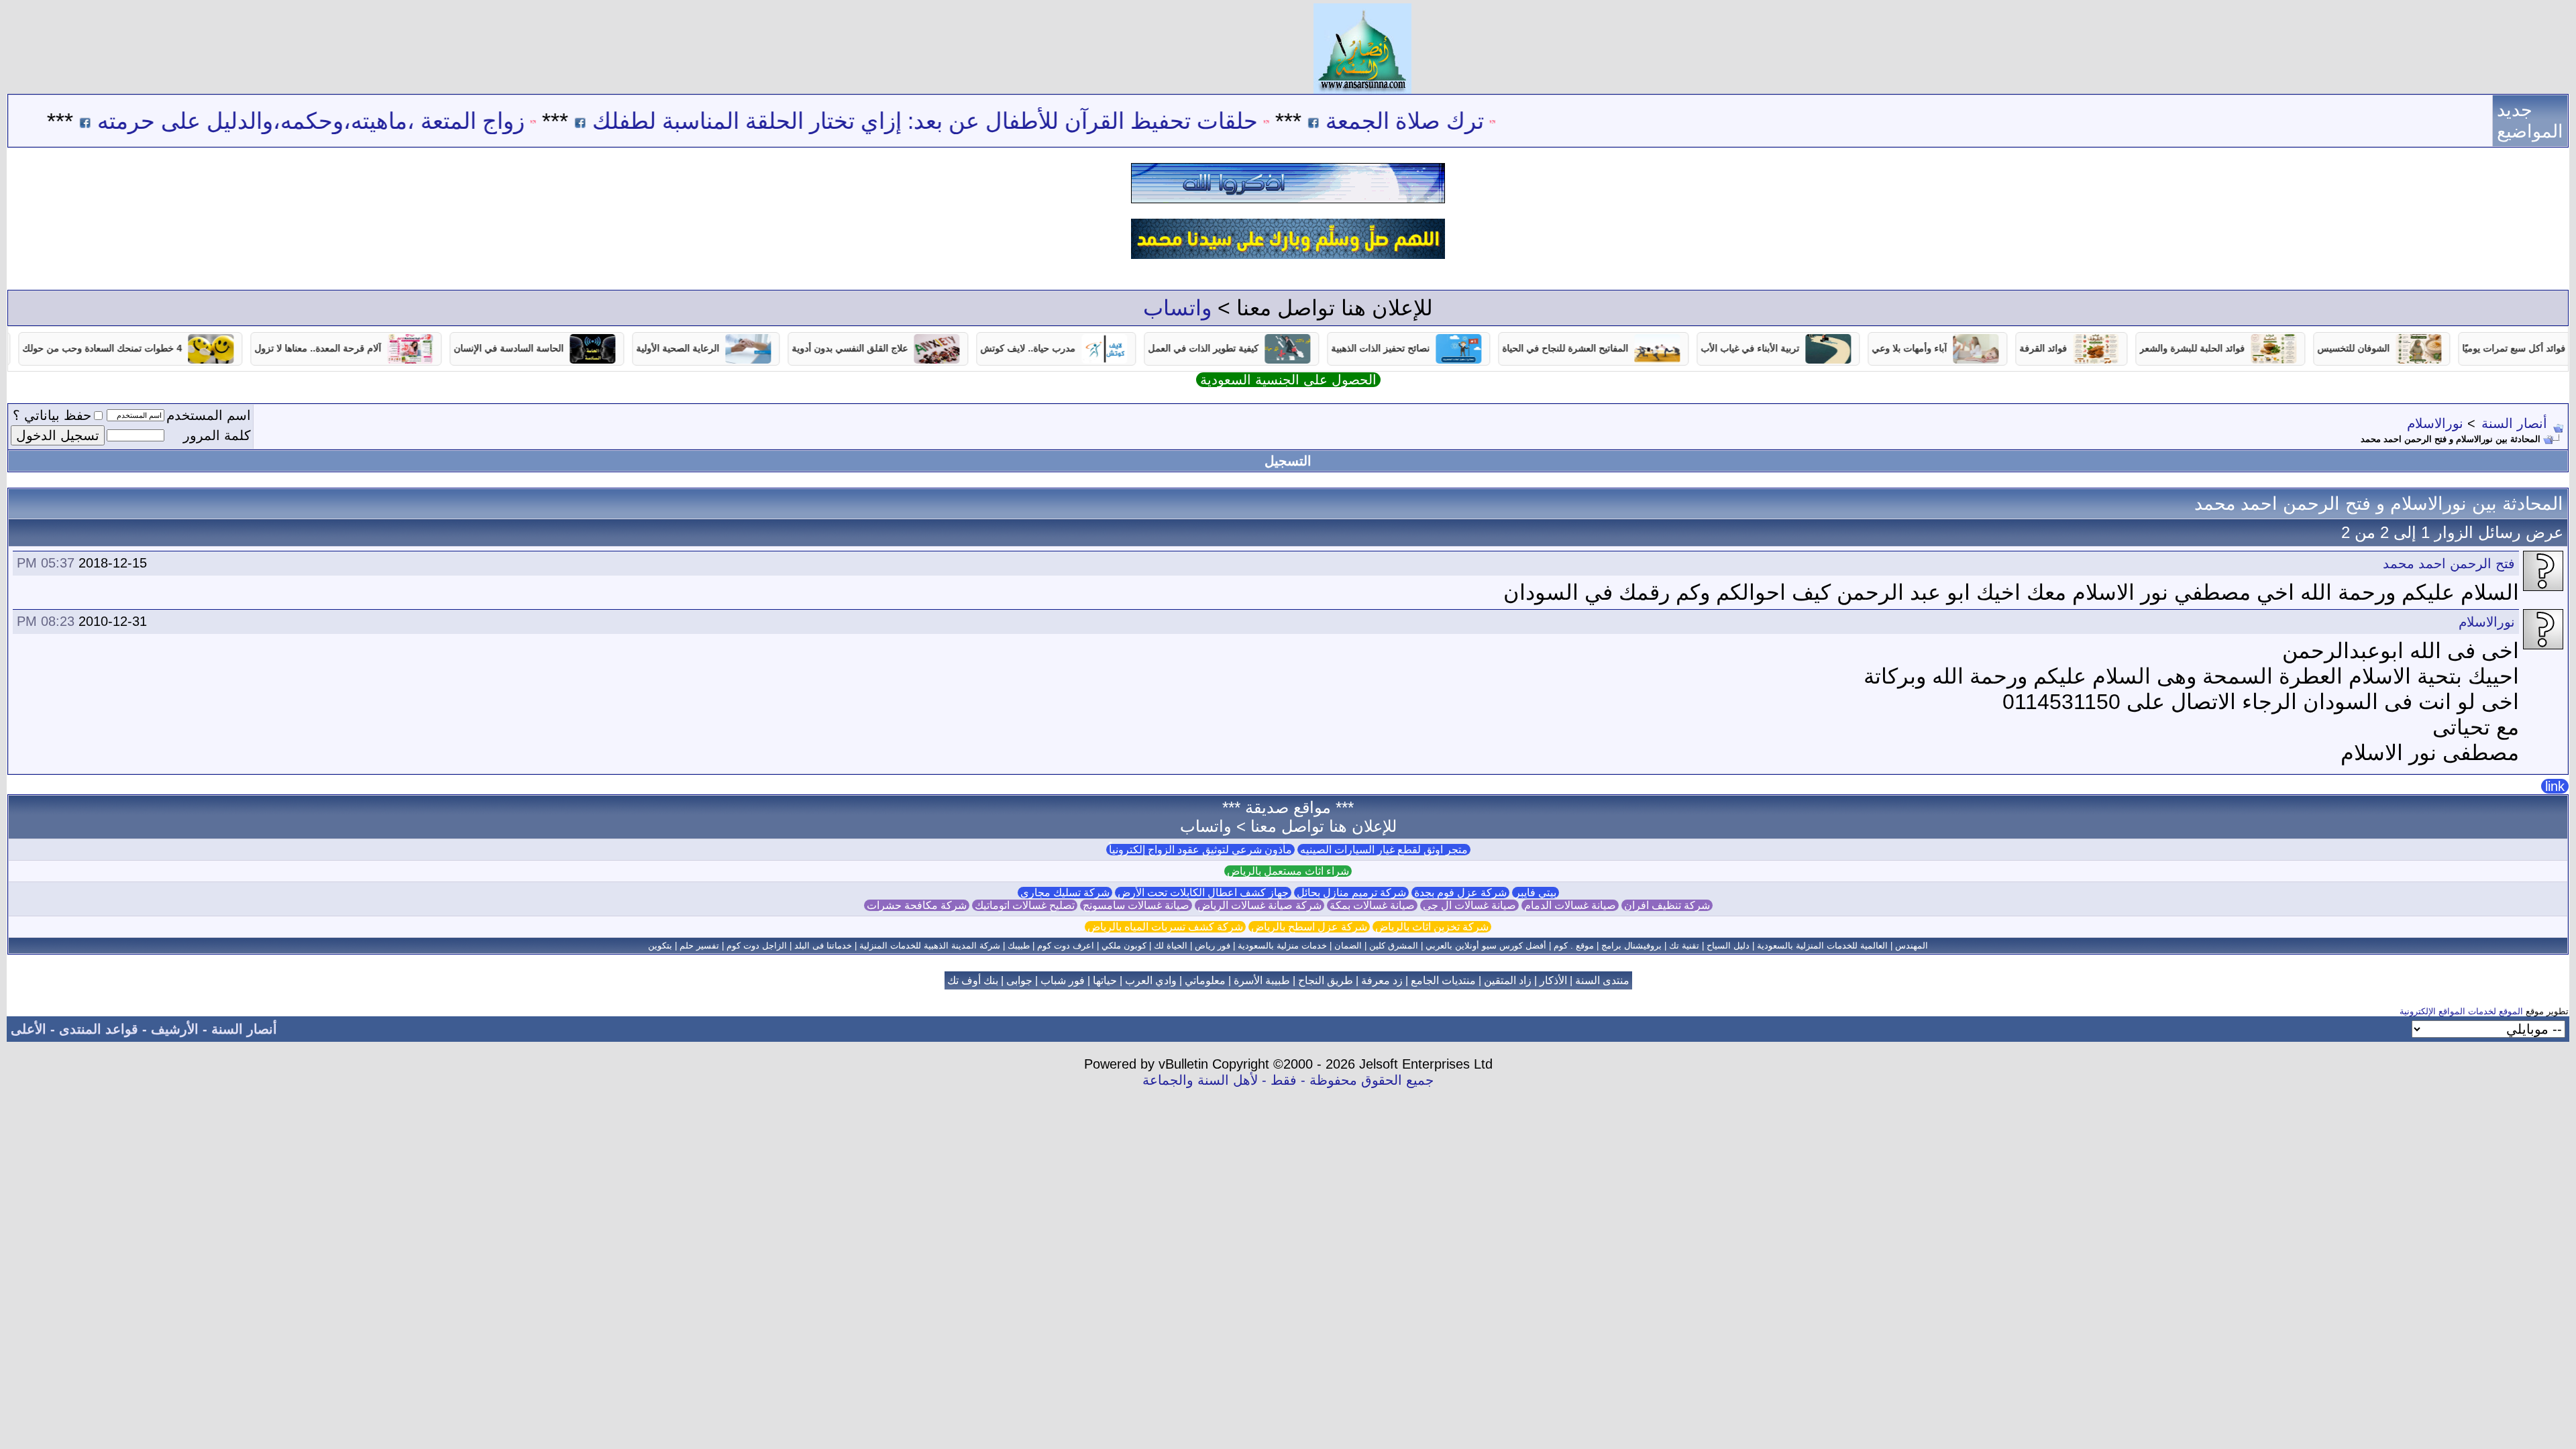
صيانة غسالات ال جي (1469, 905)
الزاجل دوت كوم (757, 946)
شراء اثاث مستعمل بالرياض (1288, 871)
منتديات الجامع (1443, 980)
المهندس (1912, 946)
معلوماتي (1205, 980)
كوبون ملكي (1124, 946)
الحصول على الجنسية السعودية (1288, 380)
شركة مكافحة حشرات (917, 905)
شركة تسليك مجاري (1065, 893)
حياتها (1105, 980)
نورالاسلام (2435, 423)
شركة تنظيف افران (1667, 905)
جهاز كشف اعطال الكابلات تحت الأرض (1203, 893)
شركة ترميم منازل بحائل (1351, 893)
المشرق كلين (1394, 946)
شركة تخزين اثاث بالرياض (1432, 927)
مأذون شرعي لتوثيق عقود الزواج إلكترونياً (1200, 850)
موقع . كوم (1574, 946)
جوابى (1019, 980)
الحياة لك (1171, 946)
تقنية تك (1684, 946)
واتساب (1177, 308)
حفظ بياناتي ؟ (52, 415)
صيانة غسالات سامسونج (1136, 905)
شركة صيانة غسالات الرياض (1259, 905)
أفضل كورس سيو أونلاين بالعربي (1486, 946)
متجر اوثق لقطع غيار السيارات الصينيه (1384, 850)
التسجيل (1288, 461)
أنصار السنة (2514, 423)
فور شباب (1063, 980)
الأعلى (29, 1029)
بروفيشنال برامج (1631, 946)
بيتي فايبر (1536, 893)
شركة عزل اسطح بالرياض (1309, 927)
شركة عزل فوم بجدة (1460, 893)
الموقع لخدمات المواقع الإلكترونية (2461, 1011)
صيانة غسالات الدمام (1570, 905)
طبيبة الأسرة (1262, 980)
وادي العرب (1151, 980)
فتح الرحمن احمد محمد (2449, 563)
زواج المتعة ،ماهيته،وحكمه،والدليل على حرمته (382, 121)
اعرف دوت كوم (1066, 946)
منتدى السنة (1602, 980)
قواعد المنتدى (99, 1029)
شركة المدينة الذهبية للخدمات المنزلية (930, 946)
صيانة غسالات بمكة (1372, 905)
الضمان (1348, 946)
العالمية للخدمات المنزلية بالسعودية (1822, 946)
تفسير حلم (699, 946)
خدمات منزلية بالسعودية (1282, 946)
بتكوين (660, 946)
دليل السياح (1728, 946)
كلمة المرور (217, 435)
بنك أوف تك (973, 980)
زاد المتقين (1508, 980)
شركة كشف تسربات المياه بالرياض (1165, 927)
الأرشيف (175, 1029)
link (2555, 786)
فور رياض (1213, 946)
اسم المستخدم (209, 415)
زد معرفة (1382, 980)
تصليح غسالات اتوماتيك (1025, 905)
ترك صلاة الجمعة (1476, 121)
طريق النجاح (1326, 980)
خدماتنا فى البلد (823, 946)
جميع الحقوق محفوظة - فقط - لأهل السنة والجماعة (1288, 1080)
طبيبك (1019, 946)
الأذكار (1553, 980)
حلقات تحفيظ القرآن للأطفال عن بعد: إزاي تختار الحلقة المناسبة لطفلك (996, 121)
